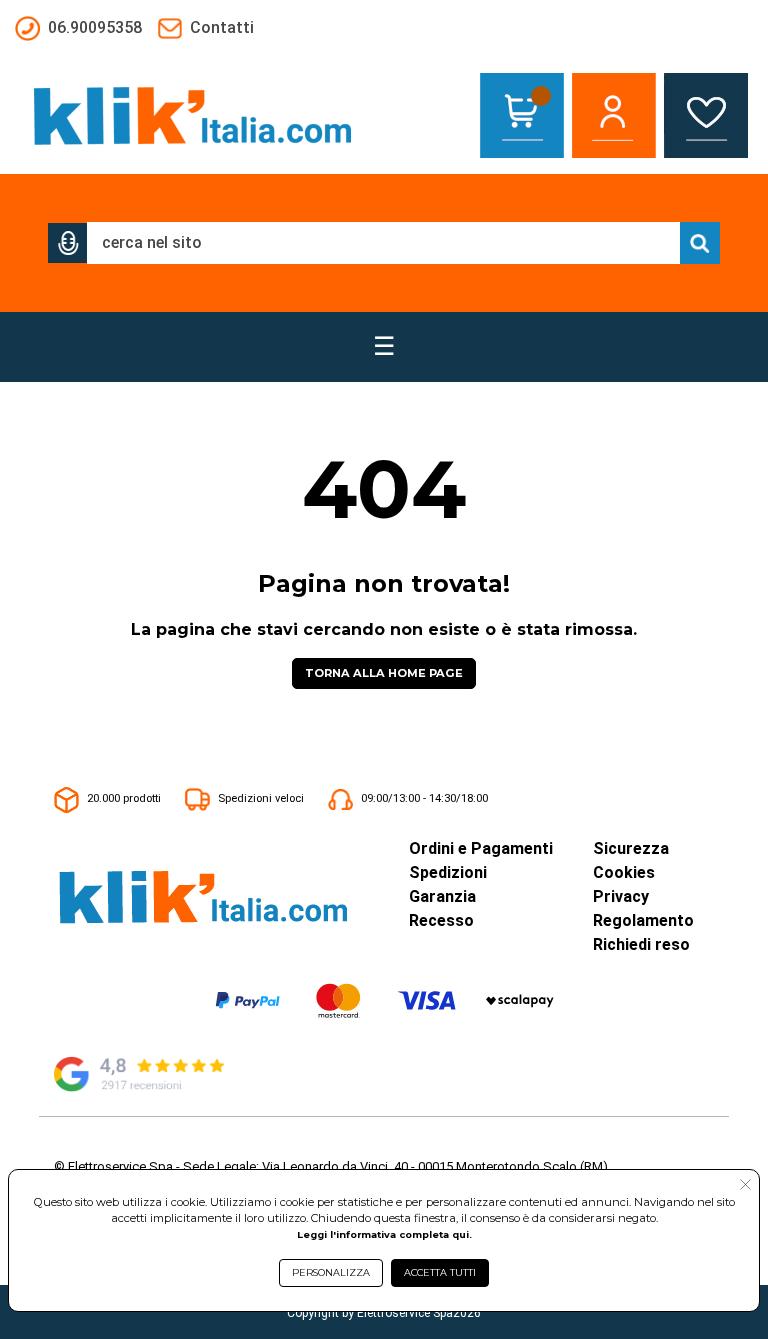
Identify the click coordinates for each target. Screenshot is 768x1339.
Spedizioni (448, 872)
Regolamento (643, 920)
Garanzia (442, 896)
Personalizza (331, 1272)
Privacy (621, 896)
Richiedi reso (641, 944)
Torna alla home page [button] (384, 673)
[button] (68, 243)
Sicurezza (631, 848)
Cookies (624, 872)
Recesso (441, 920)
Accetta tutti (440, 1272)
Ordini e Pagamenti (481, 848)
